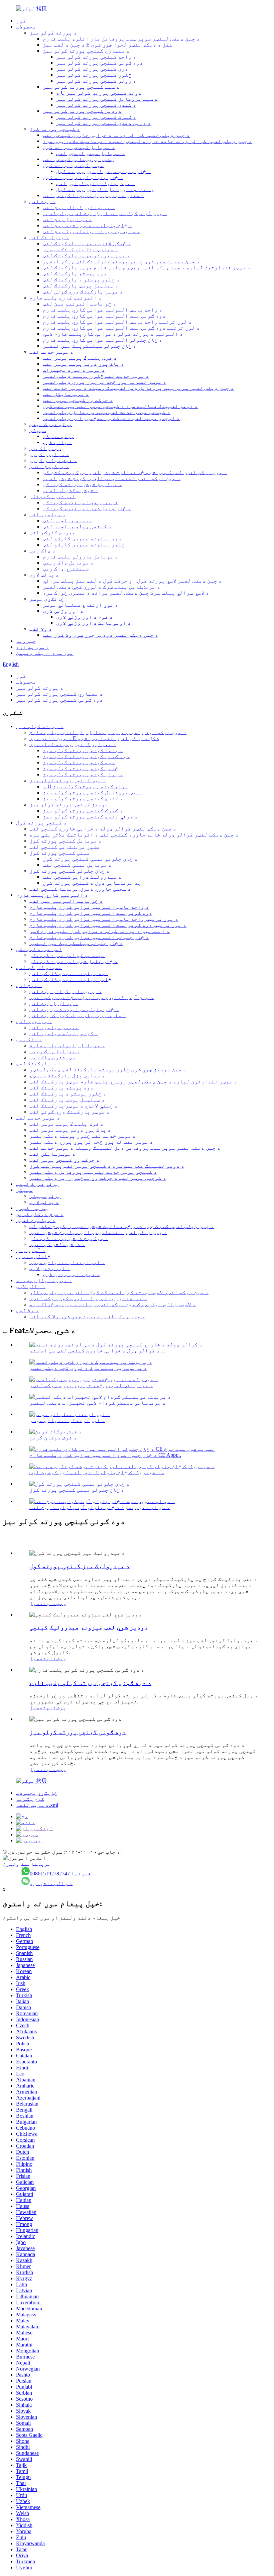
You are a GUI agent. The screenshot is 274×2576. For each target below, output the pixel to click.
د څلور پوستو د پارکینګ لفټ (81, 280)
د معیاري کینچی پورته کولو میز (86, 51)
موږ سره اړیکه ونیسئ (45, 653)
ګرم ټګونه (30, 1799)
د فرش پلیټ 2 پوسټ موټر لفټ (80, 358)
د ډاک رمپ (42, 551)
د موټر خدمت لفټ (51, 352)
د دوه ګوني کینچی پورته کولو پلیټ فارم (90, 1683)
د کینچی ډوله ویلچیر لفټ (77, 526)
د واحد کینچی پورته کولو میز (96, 57)
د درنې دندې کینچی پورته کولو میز (104, 123)
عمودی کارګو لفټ (52, 532)
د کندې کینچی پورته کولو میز (96, 105)
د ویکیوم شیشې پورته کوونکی (82, 484)
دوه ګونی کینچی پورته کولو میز (100, 63)
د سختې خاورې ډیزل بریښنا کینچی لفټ (94, 195)
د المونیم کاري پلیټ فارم (65, 298)
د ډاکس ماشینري (51, 1883)
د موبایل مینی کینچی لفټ (91, 153)
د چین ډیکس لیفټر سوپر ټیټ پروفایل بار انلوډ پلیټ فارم (121, 39)
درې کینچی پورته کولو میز (92, 69)
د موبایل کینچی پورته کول (79, 147)
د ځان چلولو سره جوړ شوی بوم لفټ (88, 225)
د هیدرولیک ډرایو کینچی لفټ (96, 183)
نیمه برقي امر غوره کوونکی (81, 502)
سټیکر (38, 430)
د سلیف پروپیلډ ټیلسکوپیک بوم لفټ (91, 231)
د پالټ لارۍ (57, 442)
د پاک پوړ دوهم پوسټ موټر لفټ (84, 364)
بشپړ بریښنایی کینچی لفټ (78, 159)
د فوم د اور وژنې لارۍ (85, 617)
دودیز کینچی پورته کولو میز (82, 111)
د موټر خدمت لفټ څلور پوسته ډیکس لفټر (96, 376)
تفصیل (38, 1603)
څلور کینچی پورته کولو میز (94, 75)
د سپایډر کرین (49, 454)
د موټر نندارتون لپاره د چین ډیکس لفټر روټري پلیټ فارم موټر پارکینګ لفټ (147, 268)
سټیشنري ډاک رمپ (66, 569)
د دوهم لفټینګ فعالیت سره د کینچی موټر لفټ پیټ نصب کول (120, 406)
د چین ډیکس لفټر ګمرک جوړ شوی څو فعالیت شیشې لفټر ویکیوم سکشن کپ (135, 472)
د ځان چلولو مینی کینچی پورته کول (104, 171)
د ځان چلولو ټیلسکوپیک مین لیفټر (90, 346)
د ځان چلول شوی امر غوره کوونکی (87, 508)
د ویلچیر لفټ (47, 514)
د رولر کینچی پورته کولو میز (96, 81)
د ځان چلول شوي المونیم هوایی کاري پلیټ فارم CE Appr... (105, 1455)
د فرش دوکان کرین (53, 460)
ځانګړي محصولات (37, 1793)
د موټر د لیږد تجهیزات (74, 370)
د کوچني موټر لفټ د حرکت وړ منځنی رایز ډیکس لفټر (111, 418)
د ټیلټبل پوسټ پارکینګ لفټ (81, 286)
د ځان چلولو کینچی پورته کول (83, 177)
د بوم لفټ (42, 201)
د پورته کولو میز (53, 33)
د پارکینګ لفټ (49, 237)
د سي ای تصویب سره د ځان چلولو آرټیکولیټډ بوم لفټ (100, 1507)
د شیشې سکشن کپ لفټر (71, 490)
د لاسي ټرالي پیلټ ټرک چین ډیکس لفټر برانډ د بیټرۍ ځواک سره (126, 593)
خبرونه (26, 641)
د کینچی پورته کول (55, 129)
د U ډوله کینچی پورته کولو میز (99, 93)
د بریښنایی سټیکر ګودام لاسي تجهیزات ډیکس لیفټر (98, 1403)
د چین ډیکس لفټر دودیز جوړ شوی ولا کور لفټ (101, 635)
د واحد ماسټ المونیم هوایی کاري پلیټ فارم (103, 310)
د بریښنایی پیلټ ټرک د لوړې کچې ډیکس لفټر (102, 587)
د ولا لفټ (41, 629)
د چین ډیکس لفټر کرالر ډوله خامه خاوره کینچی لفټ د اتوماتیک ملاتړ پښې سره (147, 141)
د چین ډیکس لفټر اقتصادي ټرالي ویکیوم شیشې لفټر (112, 478)
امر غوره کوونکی (52, 496)
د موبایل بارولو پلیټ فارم (81, 557)
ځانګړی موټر (47, 599)
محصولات (26, 27)
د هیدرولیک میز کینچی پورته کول (80, 1566)
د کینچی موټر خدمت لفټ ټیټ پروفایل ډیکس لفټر (107, 412)
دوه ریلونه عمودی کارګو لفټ (82, 539)
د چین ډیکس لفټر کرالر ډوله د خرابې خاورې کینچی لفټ (116, 135)
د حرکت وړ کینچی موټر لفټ (78, 400)
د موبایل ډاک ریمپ (68, 563)
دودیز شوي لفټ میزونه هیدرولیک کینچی (89, 1627)
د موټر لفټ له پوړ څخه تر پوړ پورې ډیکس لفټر (105, 382)
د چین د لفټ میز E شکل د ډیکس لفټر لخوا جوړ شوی (108, 45)
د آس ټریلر (31, 1250)
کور (21, 21)
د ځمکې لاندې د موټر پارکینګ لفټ (87, 243)
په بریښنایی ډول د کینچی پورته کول (105, 189)
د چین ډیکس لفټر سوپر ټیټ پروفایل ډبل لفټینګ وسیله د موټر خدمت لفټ (138, 388)
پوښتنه (56, 1603)
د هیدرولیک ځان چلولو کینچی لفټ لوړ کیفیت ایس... (97, 1472)
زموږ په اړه (32, 647)
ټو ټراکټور (45, 448)
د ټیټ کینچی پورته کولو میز (81, 87)
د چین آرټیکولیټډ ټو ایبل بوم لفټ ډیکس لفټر (105, 213)
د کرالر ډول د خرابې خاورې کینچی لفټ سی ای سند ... (97, 1351)
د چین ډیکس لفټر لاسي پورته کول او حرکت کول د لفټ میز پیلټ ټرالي (132, 581)
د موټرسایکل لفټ (66, 394)
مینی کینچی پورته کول (73, 165)
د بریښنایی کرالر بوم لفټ (79, 207)
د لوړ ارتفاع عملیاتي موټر (81, 605)
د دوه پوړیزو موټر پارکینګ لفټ (86, 255)
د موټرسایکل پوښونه (44, 1280)
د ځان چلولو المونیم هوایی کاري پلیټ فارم (103, 340)
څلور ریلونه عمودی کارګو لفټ (84, 545)
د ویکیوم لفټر (49, 466)
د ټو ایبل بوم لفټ (67, 219)
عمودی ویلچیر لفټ (67, 520)
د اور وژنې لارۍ (63, 611)
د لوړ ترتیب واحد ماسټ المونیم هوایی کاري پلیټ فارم (117, 322)
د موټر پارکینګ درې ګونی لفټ (83, 292)
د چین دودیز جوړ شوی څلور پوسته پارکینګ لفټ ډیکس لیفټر (121, 261)
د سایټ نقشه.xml (37, 1805)
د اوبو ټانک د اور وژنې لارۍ (94, 623)
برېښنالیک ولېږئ (27, 1864)
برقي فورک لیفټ (51, 424)
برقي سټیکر (58, 436)
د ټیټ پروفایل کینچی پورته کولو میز (107, 99)
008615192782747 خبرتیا (60, 1874)
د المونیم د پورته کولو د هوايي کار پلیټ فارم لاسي (113, 334)
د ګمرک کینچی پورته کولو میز (96, 117)
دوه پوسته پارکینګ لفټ (75, 274)
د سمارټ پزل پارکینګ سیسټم (81, 249)
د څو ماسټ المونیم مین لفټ (80, 304)
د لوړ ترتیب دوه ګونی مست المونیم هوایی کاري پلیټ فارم (121, 328)
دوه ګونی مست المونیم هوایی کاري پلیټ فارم (104, 316)
